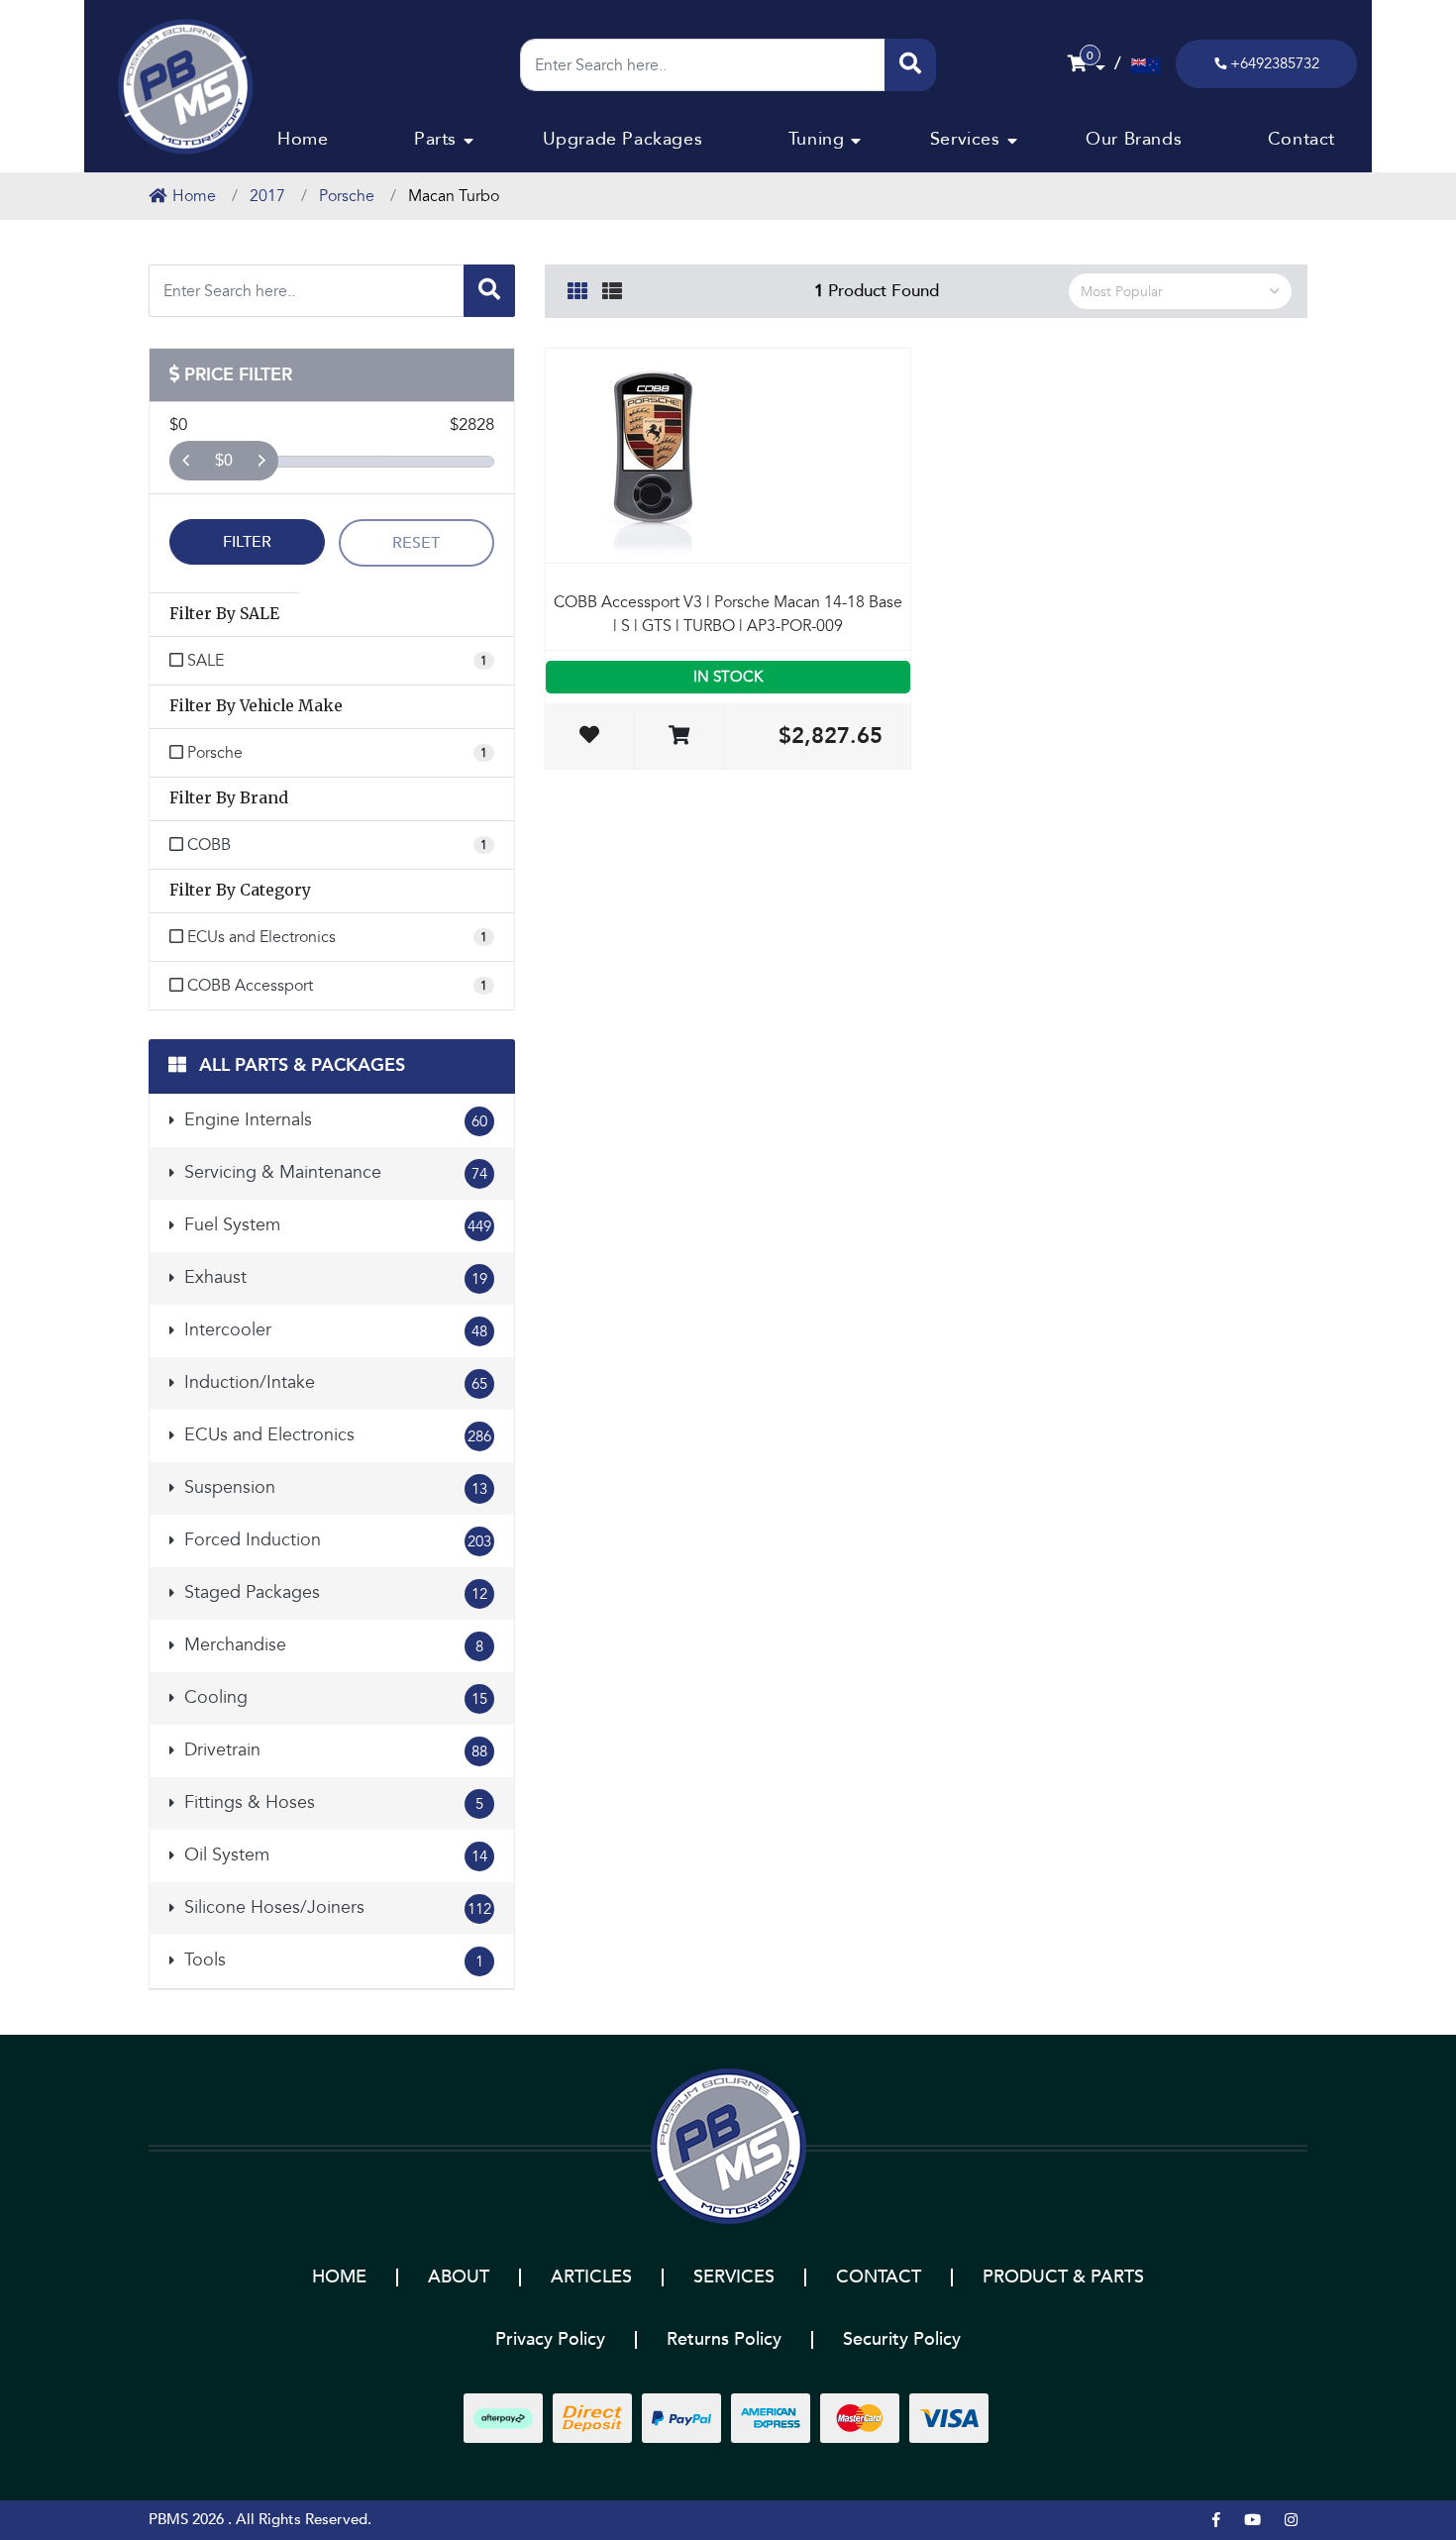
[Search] (910, 65)
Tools (331, 1960)
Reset (416, 543)
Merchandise (331, 1645)
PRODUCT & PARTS (1063, 2277)
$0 (224, 460)
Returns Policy (724, 2339)
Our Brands (1134, 139)
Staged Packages (333, 1592)
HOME (339, 2277)
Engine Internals (333, 1120)
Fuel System (335, 1225)
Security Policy (902, 2339)
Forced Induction (335, 1540)
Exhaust (333, 1277)
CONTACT (879, 2277)
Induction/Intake (333, 1382)
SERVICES (734, 2277)
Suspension (333, 1487)
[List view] (612, 288)
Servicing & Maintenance (333, 1172)
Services (965, 139)
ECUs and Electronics (335, 1435)
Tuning (817, 139)
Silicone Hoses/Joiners (335, 1907)
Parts (435, 139)
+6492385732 (1275, 63)
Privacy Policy (550, 2339)
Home (303, 139)
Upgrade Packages (623, 139)
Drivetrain (333, 1750)
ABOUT (459, 2277)
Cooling (333, 1697)
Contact (1301, 139)
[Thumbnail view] (577, 288)
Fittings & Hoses (331, 1802)
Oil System (333, 1855)
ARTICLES (591, 2277)
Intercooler (333, 1330)
